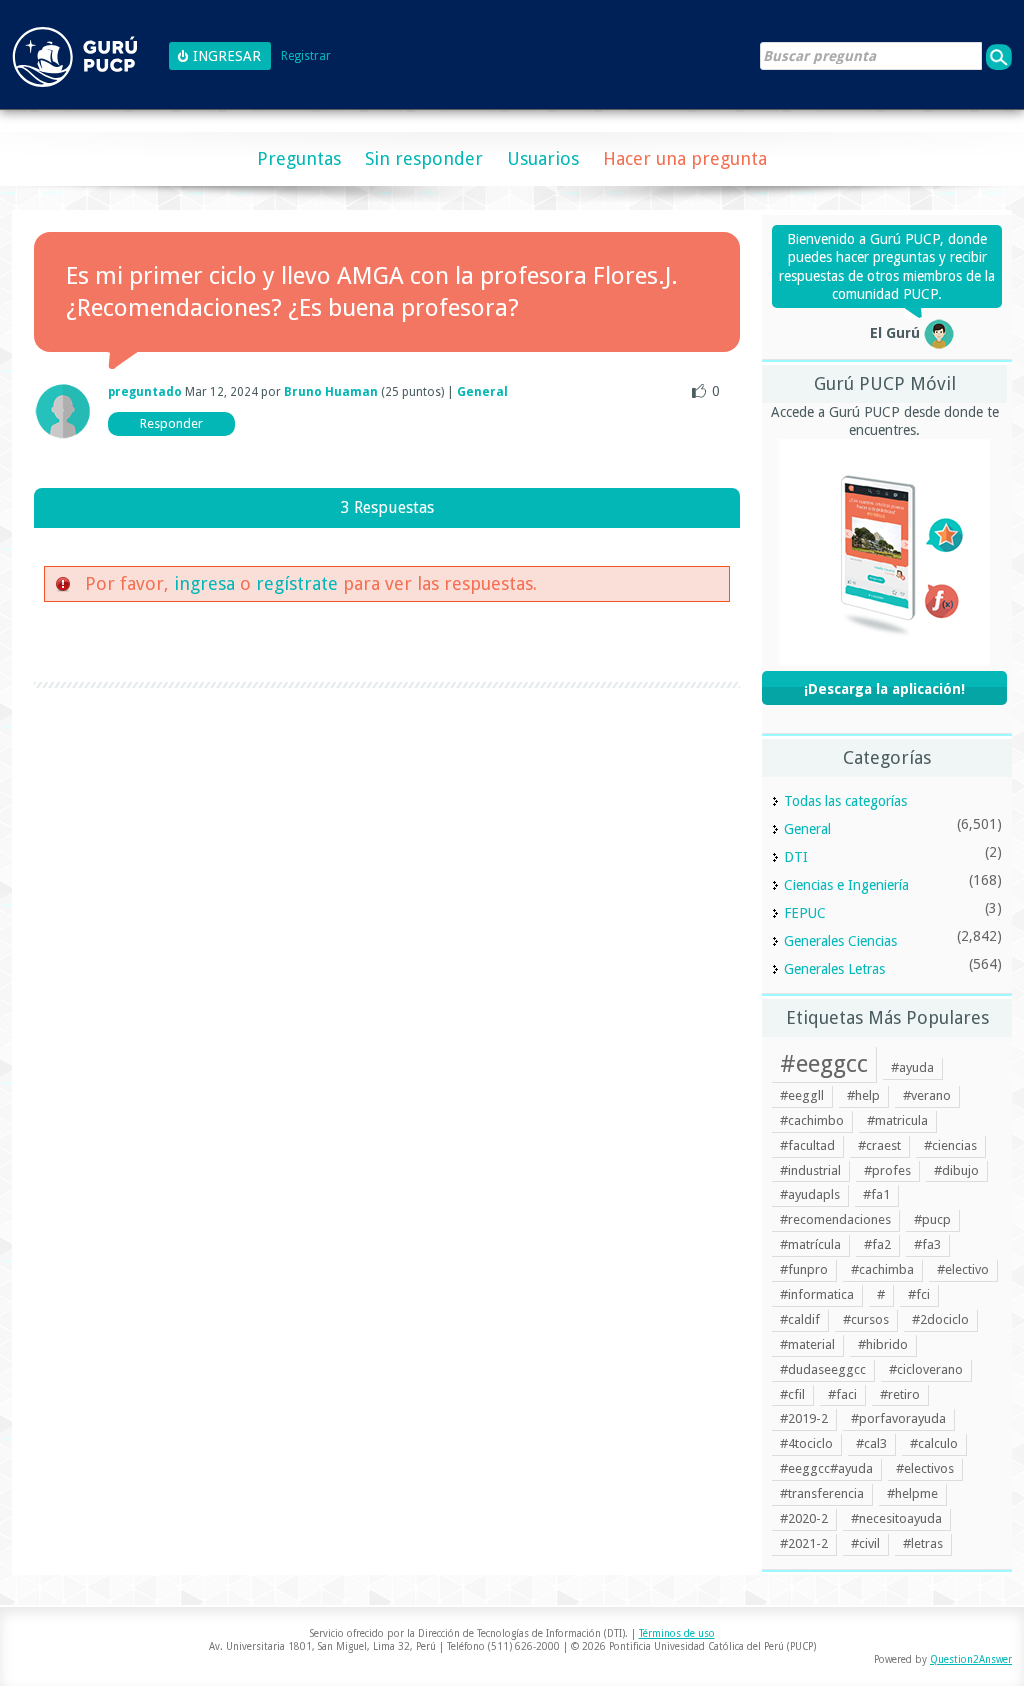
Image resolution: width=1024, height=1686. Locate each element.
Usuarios (543, 158)
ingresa (204, 583)
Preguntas (299, 158)
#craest (879, 1145)
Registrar (306, 56)
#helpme (912, 1493)
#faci (842, 1394)
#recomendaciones (835, 1219)
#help (863, 1095)
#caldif (800, 1319)
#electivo (963, 1269)
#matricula (897, 1120)
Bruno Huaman (331, 392)
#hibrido (883, 1344)
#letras (923, 1543)
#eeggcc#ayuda (826, 1468)
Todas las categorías (845, 801)
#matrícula (810, 1244)
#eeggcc (824, 1064)
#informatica (817, 1294)
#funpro (804, 1269)
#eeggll (802, 1095)
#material (807, 1344)
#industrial (810, 1170)
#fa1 (876, 1194)
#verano (927, 1095)
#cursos (866, 1319)
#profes (887, 1170)
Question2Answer (971, 1659)
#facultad (807, 1145)
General (482, 392)
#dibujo (956, 1170)
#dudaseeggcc (823, 1369)
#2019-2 (804, 1418)
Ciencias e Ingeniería (846, 885)
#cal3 (871, 1443)
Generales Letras (834, 969)
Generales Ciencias (840, 941)
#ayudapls (810, 1194)
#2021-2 (804, 1543)
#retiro (900, 1394)
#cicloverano (926, 1369)
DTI (796, 857)
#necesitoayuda (896, 1518)
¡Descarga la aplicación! (884, 689)
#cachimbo (812, 1120)
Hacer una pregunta (685, 158)
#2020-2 (804, 1518)
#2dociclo (940, 1319)
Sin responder (424, 158)
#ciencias (950, 1145)
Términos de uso (677, 1633)
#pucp (932, 1219)
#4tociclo (806, 1443)
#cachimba (882, 1269)
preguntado (145, 392)
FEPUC (805, 913)
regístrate (297, 583)
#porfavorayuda (898, 1418)
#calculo (934, 1443)
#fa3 (927, 1244)
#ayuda (912, 1067)
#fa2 (877, 1244)
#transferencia (822, 1493)
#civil (865, 1543)
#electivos (925, 1468)
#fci (919, 1294)
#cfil (792, 1394)
